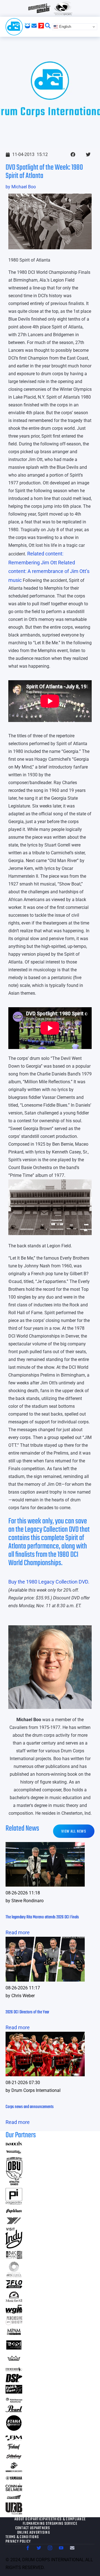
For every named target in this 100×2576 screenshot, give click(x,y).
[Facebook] (28, 2548)
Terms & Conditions (22, 2537)
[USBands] (14, 2498)
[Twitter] (39, 2548)
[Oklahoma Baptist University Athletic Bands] (14, 2183)
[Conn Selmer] (14, 2489)
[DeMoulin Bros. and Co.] (14, 2144)
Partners (42, 2528)
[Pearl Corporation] (14, 2410)
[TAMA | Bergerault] (14, 2430)
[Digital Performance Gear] (14, 2350)
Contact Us (25, 2528)
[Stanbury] (14, 2458)
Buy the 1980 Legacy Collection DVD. (49, 1582)
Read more (18, 1932)
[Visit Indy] (14, 2247)
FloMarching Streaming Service (50, 2524)
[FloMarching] (14, 2286)
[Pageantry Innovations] (14, 2203)
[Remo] (14, 2361)
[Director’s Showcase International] (14, 2381)
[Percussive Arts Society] (14, 2323)
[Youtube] (61, 2548)
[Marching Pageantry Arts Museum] (14, 2334)
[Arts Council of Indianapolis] (14, 2276)
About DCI (23, 2519)
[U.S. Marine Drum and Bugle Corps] (14, 2470)
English (65, 27)
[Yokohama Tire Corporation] (14, 2223)
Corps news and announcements (30, 2107)
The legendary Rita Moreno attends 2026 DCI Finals (42, 1917)
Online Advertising (34, 2533)
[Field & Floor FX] (14, 2392)
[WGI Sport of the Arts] (14, 2312)
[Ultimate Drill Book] (14, 2513)
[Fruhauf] (14, 2449)
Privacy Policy (18, 2542)
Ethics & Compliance (68, 2519)
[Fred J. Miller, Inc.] (14, 2439)
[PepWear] (14, 2212)
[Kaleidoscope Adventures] (14, 2401)
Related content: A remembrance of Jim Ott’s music (49, 571)
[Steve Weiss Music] (14, 2369)
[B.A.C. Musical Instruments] (14, 2257)
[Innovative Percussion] (14, 2152)
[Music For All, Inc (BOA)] (14, 2300)
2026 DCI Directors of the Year (27, 2012)
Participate (41, 2519)
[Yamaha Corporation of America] (14, 2479)
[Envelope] (72, 2548)
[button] (73, 154)
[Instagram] (50, 2548)
